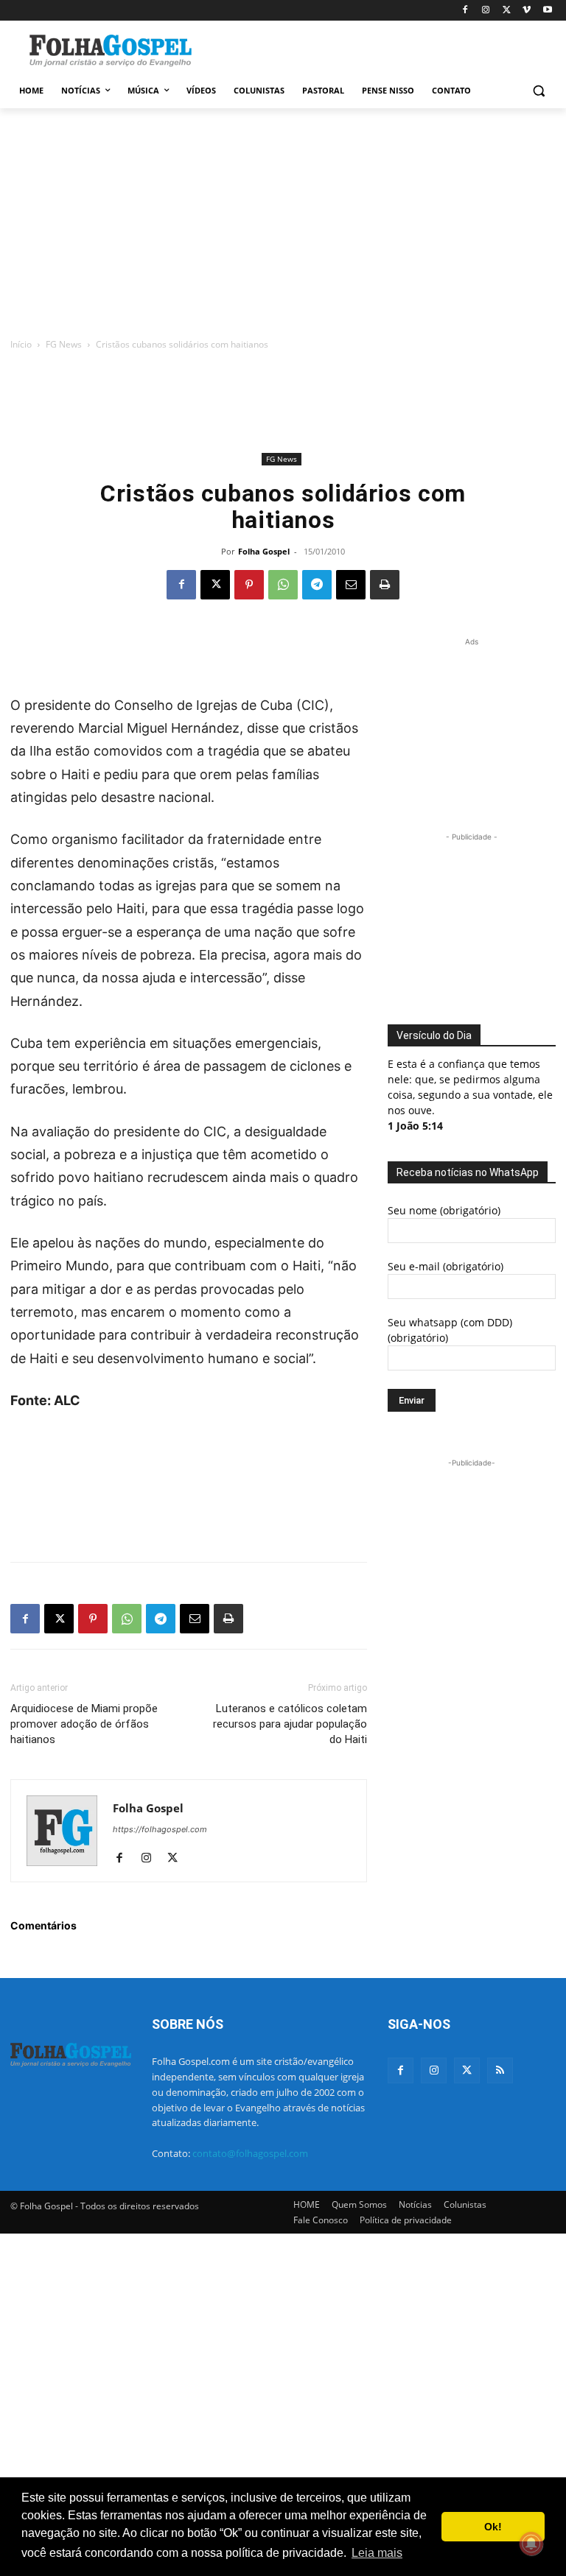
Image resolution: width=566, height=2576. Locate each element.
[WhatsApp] (283, 585)
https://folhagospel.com (160, 1829)
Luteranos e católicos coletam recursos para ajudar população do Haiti (290, 1724)
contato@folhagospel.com (250, 2153)
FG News (64, 344)
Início (21, 344)
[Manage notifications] (531, 2544)
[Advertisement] (383, 49)
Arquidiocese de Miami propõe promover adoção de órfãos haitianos (84, 1724)
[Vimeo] (527, 11)
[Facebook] (465, 11)
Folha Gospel (264, 551)
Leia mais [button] (377, 2553)
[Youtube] (547, 11)
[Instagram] (486, 11)
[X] (507, 11)
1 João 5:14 (415, 1126)
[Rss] (500, 2070)
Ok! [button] (493, 2527)
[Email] (351, 585)
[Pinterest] (249, 585)
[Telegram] (317, 585)
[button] (538, 91)
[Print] (385, 585)
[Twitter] (467, 2070)
